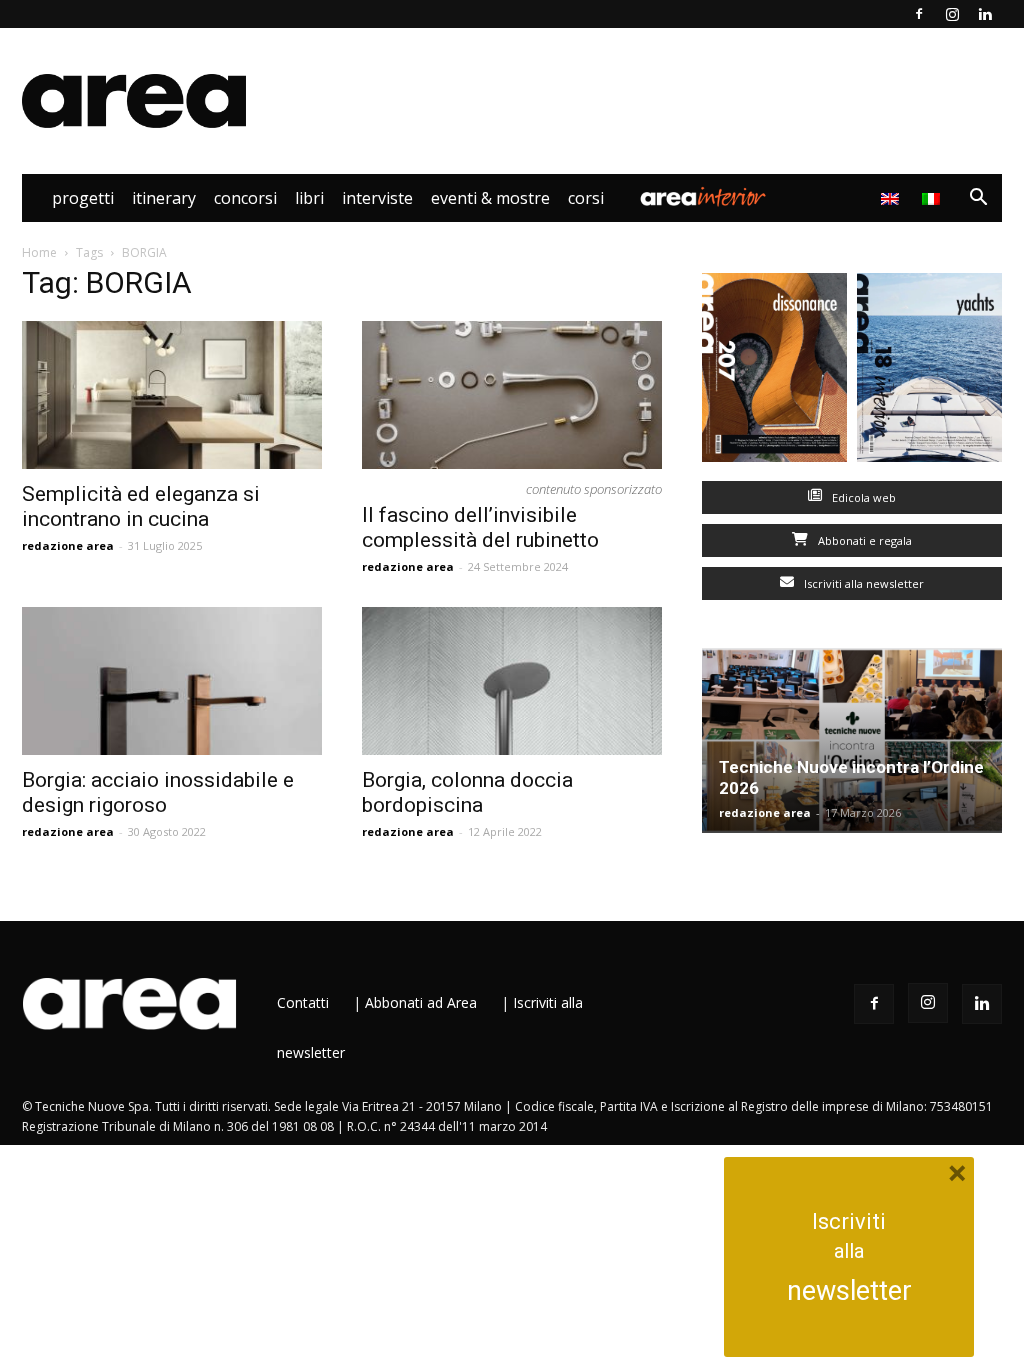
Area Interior (703, 198)
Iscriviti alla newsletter (862, 583)
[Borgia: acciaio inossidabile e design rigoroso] (172, 681)
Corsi (586, 198)
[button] (978, 199)
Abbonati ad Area (421, 1002)
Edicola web (862, 497)
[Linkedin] (985, 14)
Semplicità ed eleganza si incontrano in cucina (141, 506)
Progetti (83, 198)
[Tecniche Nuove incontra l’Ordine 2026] (852, 740)
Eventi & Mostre (490, 198)
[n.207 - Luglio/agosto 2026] (774, 372)
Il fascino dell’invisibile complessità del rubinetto (480, 527)
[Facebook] (919, 14)
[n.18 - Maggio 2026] (929, 372)
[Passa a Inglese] (892, 198)
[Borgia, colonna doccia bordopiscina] (512, 681)
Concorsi (245, 198)
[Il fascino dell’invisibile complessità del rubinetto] (512, 395)
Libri (309, 198)
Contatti (303, 1002)
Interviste (377, 198)
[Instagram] (952, 14)
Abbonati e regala (863, 540)
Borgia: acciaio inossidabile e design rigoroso (158, 792)
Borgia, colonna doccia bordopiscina (467, 792)
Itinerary (164, 198)
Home (39, 252)
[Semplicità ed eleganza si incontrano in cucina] (172, 395)
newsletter (849, 1291)
